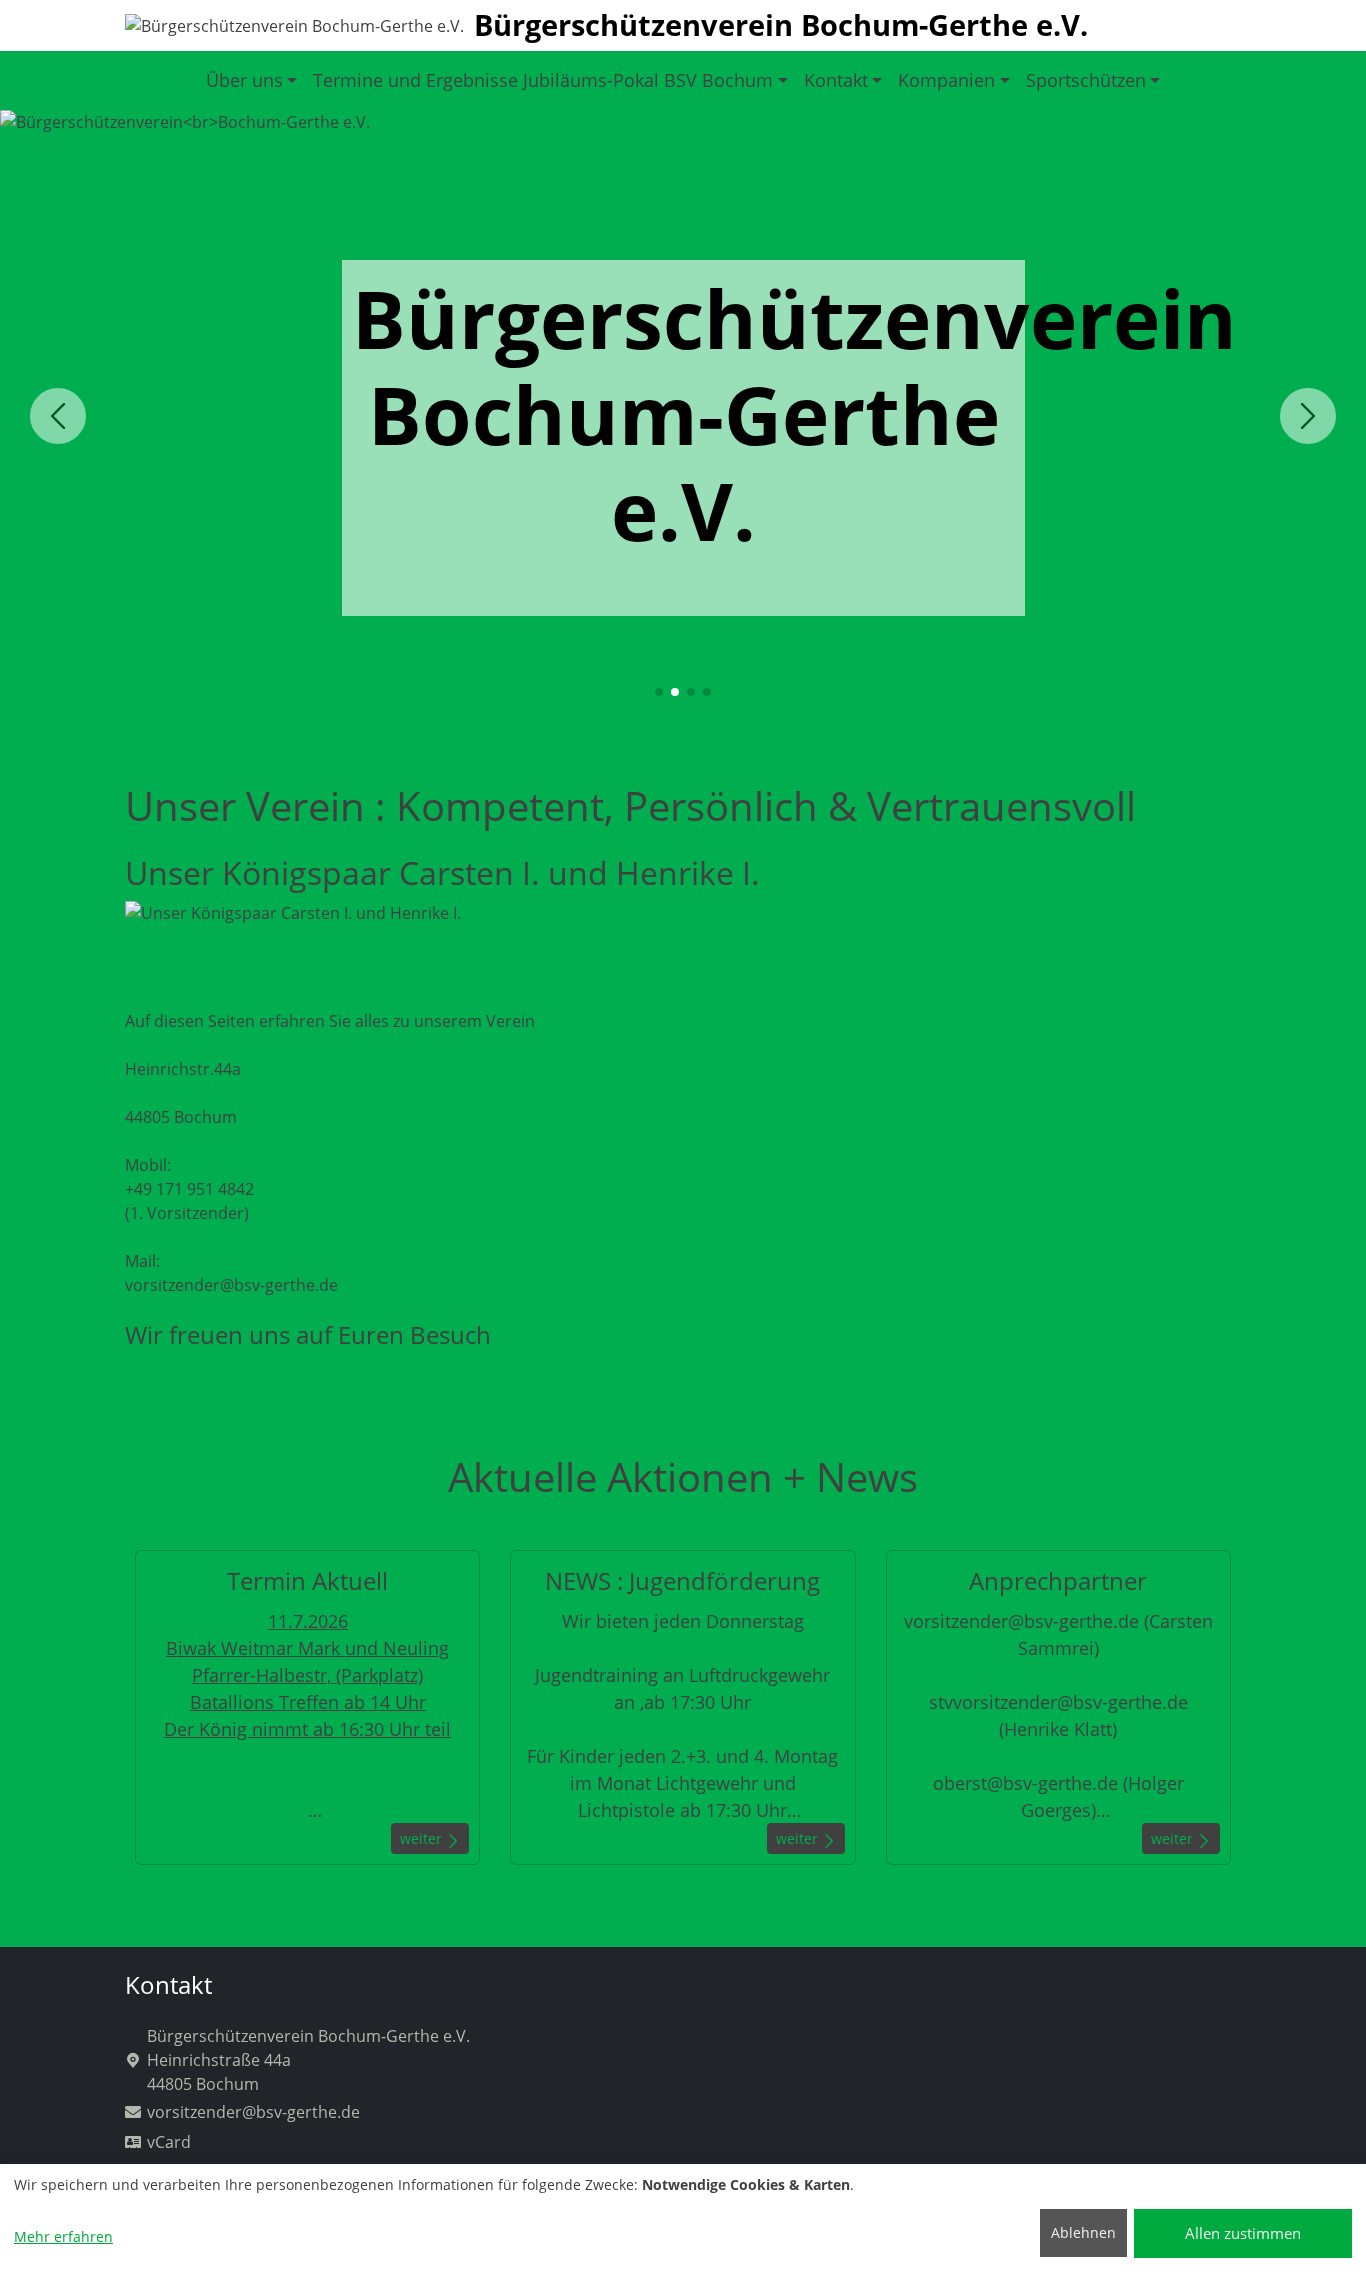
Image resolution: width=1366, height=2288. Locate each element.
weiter (423, 1838)
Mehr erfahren (63, 2236)
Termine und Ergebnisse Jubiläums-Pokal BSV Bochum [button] (543, 80)
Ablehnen (1083, 2232)
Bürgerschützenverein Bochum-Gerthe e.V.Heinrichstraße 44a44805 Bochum (308, 2060)
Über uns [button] (244, 80)
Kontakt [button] (836, 80)
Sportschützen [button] (1086, 80)
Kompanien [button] (946, 80)
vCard (169, 2142)
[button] (659, 692)
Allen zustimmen (1243, 2233)
